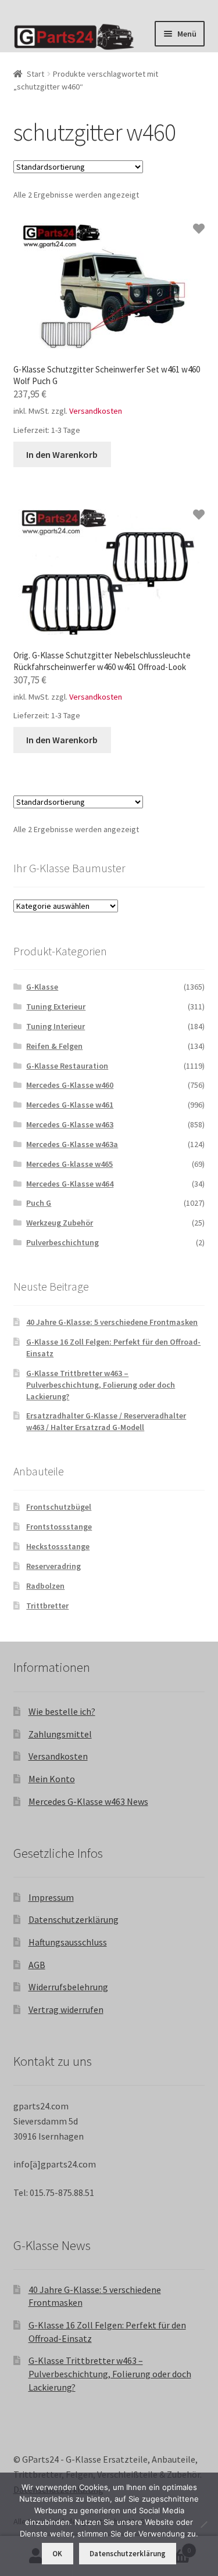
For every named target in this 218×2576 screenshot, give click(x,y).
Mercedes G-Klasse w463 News (88, 1801)
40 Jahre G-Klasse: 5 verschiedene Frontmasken (112, 1322)
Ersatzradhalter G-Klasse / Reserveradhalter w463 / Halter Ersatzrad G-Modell (106, 1421)
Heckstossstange (58, 1546)
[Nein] (203, 2524)
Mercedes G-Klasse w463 (70, 1124)
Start (35, 74)
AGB (37, 1965)
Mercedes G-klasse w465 (69, 1164)
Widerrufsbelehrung (68, 1987)
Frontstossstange (59, 1527)
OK (57, 2554)
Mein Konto (52, 1779)
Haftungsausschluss (68, 1942)
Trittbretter (47, 1606)
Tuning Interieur (56, 1026)
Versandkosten (96, 411)
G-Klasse (42, 987)
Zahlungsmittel (60, 1734)
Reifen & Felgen (54, 1046)
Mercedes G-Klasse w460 (70, 1085)
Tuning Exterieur (56, 1006)
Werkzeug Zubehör (60, 1223)
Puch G (39, 1203)
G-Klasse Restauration (67, 1066)
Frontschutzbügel (59, 1507)
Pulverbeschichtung (62, 1242)
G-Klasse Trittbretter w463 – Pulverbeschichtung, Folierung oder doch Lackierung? (101, 1385)
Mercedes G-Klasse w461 (70, 1105)
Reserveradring (53, 1566)
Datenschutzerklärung (74, 1919)
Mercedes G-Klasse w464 (70, 1184)
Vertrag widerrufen (66, 2009)
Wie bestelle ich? (62, 1711)
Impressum (51, 1897)
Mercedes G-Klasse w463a (72, 1144)
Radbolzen (45, 1586)
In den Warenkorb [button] (62, 454)
